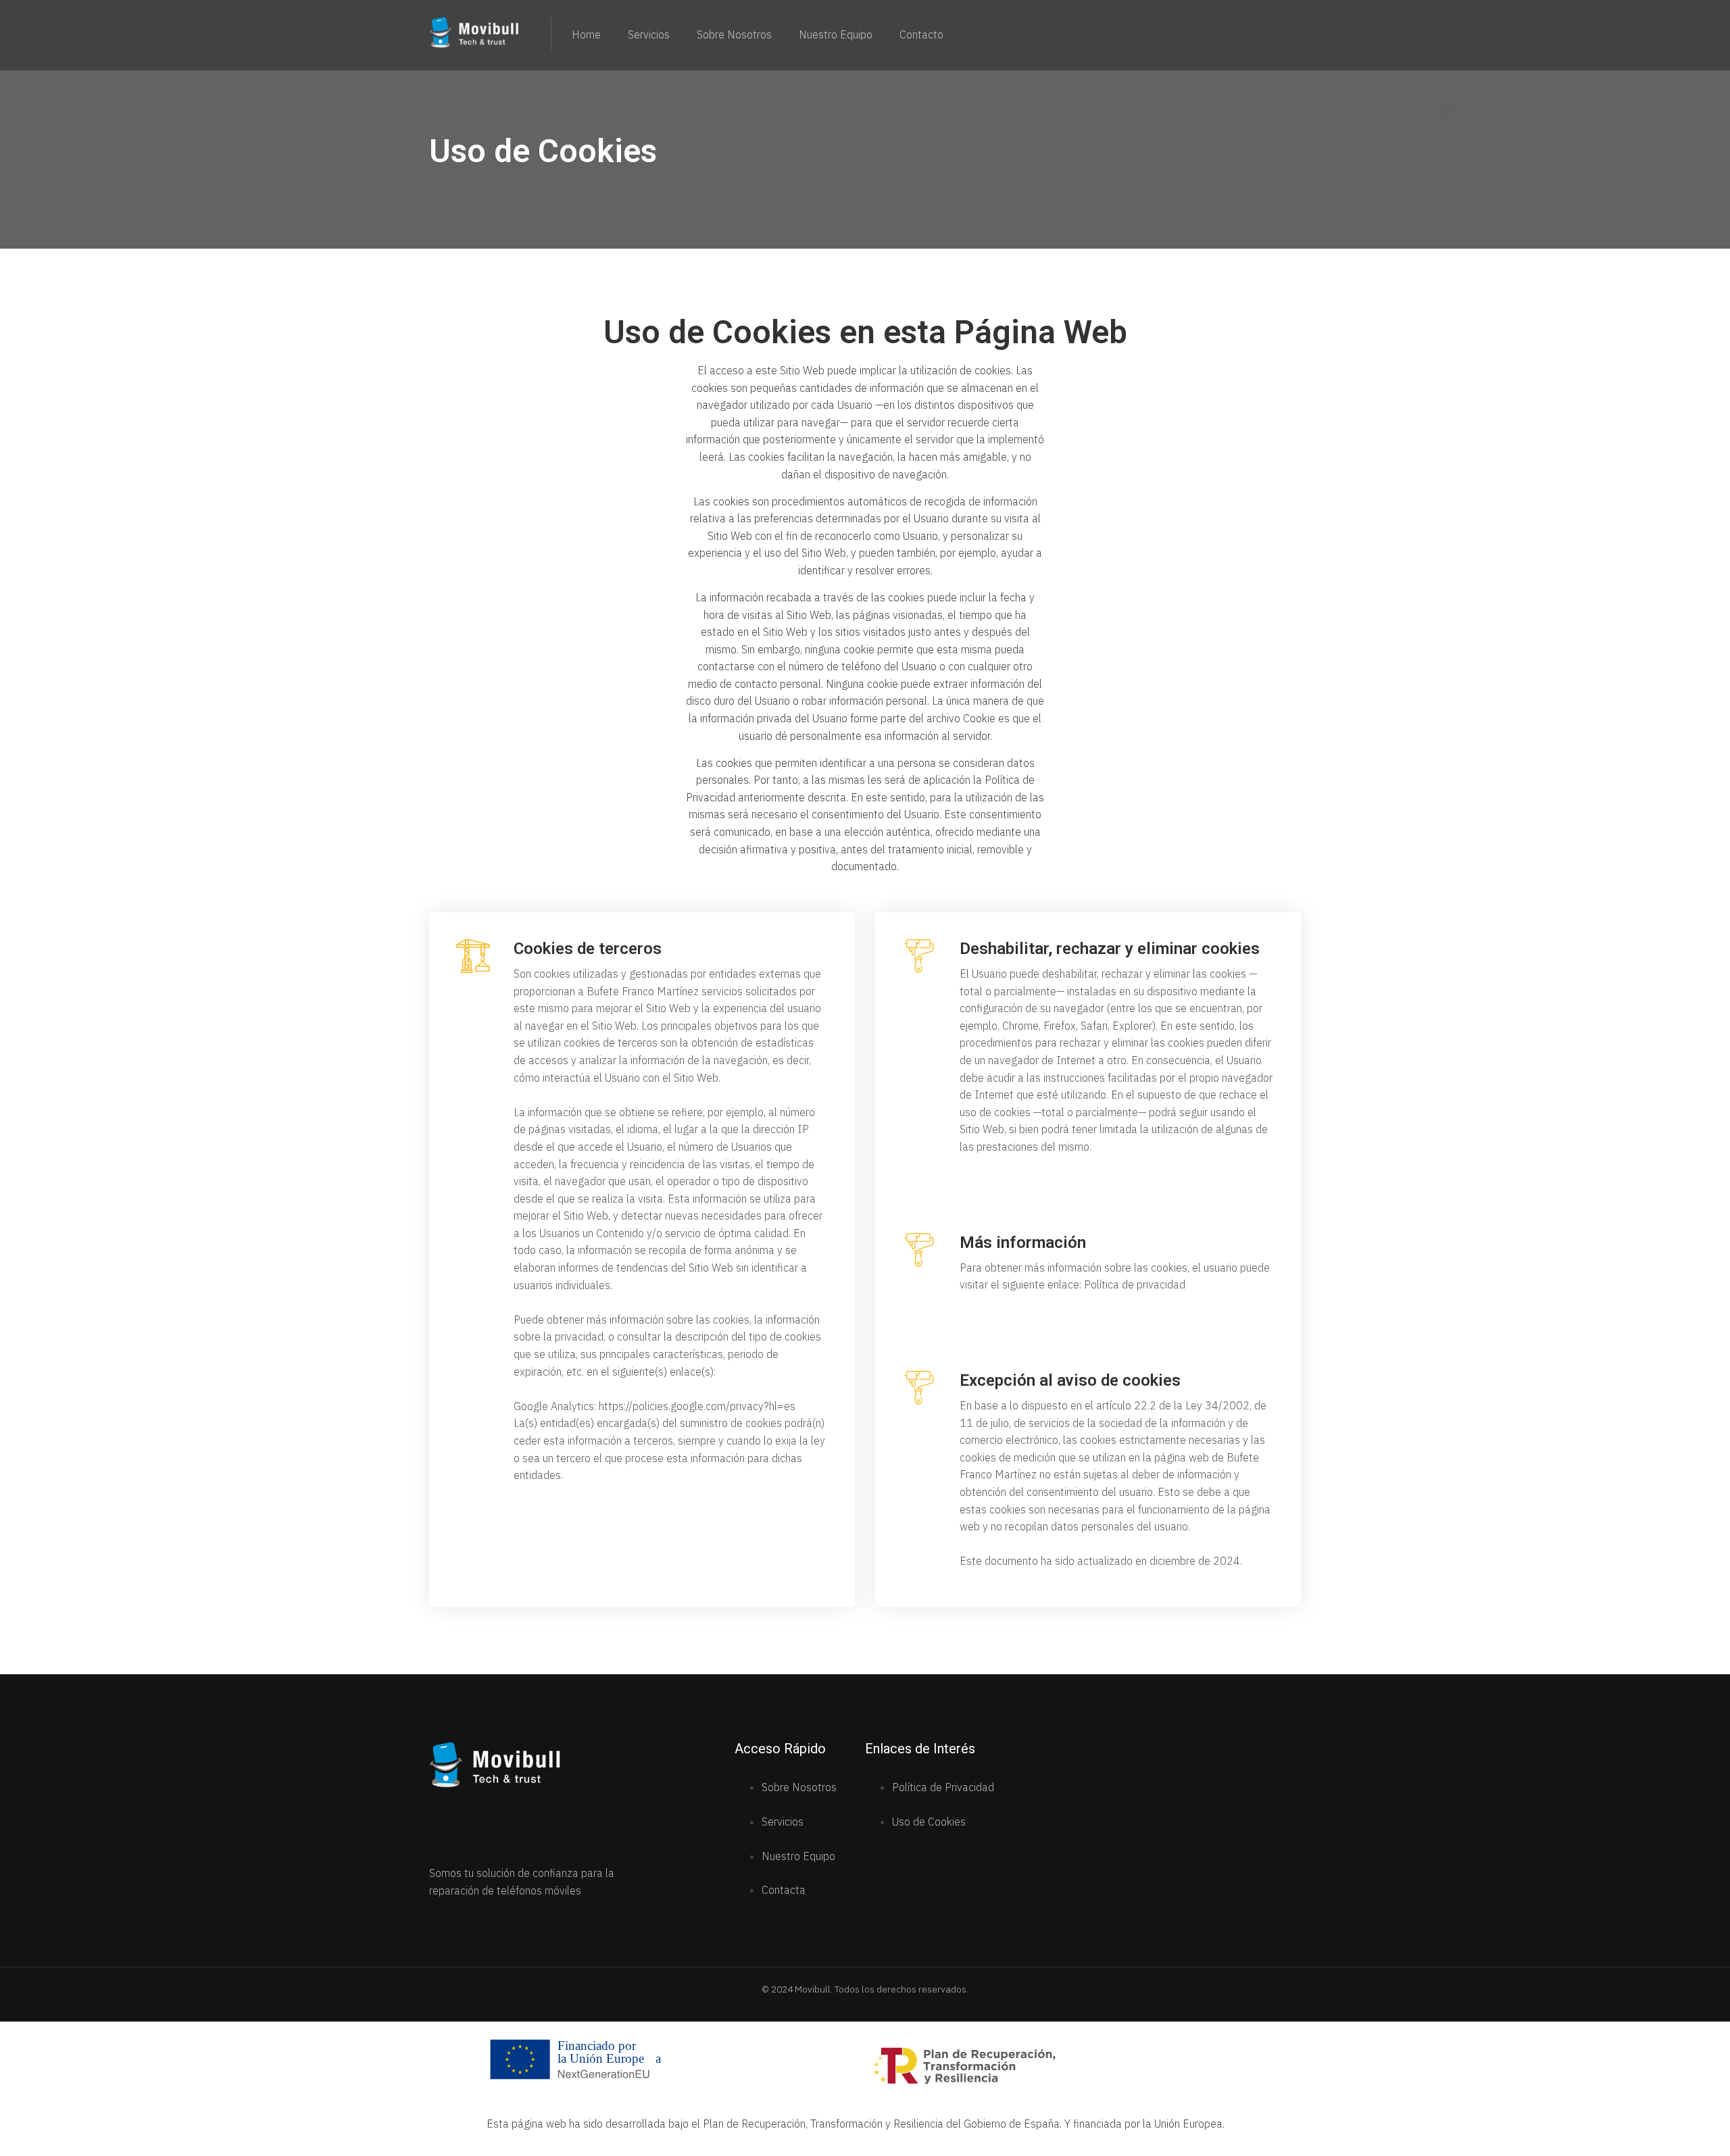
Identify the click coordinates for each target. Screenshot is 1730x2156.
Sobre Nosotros (734, 35)
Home (586, 35)
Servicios (649, 35)
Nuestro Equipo (836, 35)
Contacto (921, 35)
